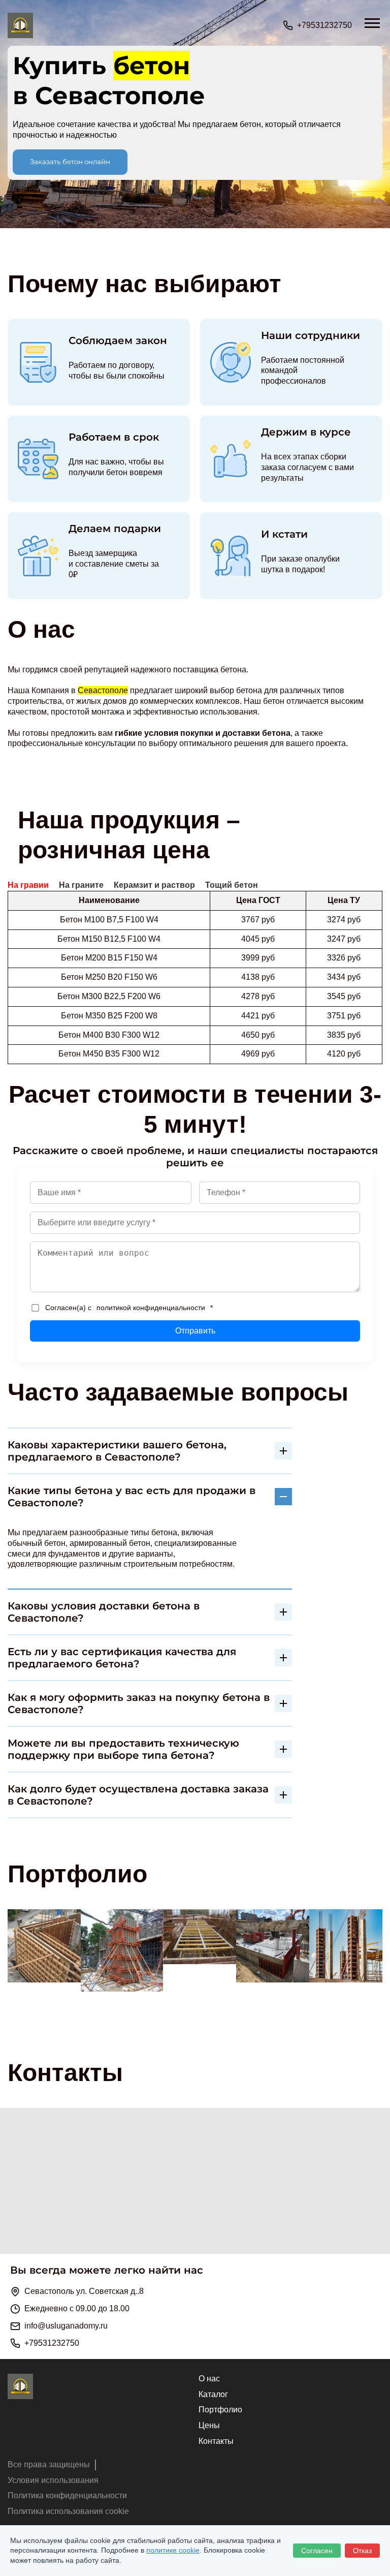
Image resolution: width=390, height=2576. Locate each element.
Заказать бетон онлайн (70, 162)
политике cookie (173, 2550)
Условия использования (53, 2480)
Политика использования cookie (68, 2511)
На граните (81, 885)
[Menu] (377, 19)
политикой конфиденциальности (151, 1308)
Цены (209, 2425)
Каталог (213, 2394)
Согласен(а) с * (129, 1308)
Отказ (362, 2551)
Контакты (216, 2441)
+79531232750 (324, 25)
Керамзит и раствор (154, 885)
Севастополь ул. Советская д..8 (84, 2291)
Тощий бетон (232, 885)
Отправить (195, 1331)
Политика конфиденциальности (67, 2495)
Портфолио (220, 2410)
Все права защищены (49, 2464)
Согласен (317, 2551)
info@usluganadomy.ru (66, 2326)
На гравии (28, 885)
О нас (209, 2379)
